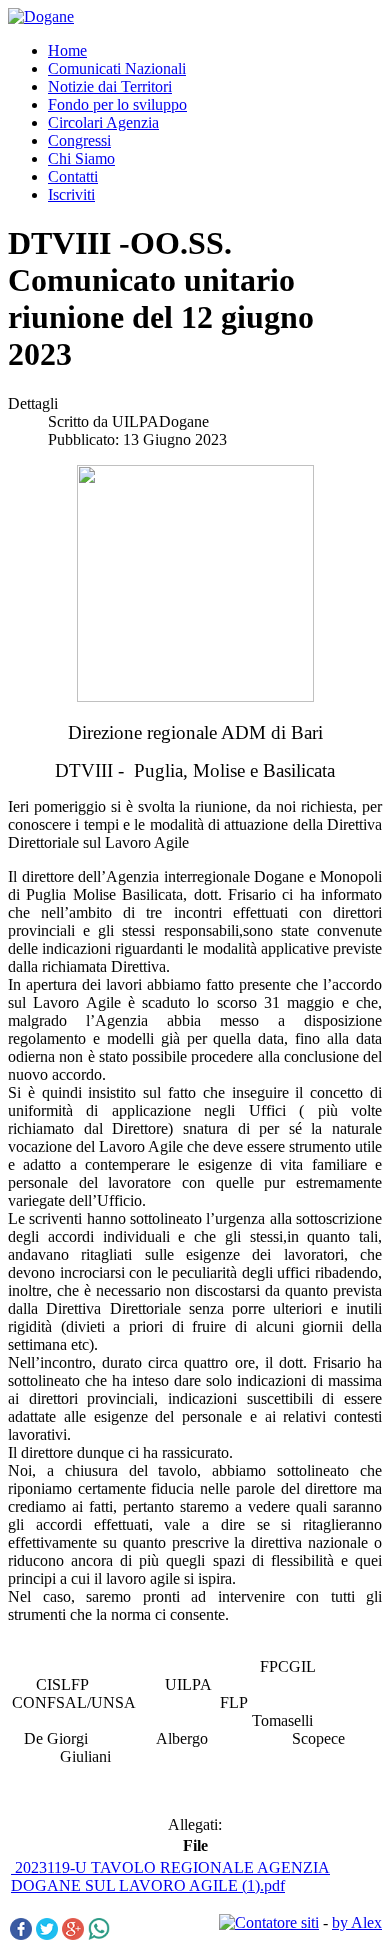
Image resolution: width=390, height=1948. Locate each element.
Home (67, 50)
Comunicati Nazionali (117, 68)
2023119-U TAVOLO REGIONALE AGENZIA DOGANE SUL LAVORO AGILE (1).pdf (170, 1876)
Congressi (79, 140)
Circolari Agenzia (103, 122)
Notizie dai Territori (110, 86)
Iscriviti (71, 194)
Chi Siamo (81, 158)
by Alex (357, 1922)
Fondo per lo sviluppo (117, 104)
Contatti (73, 176)
